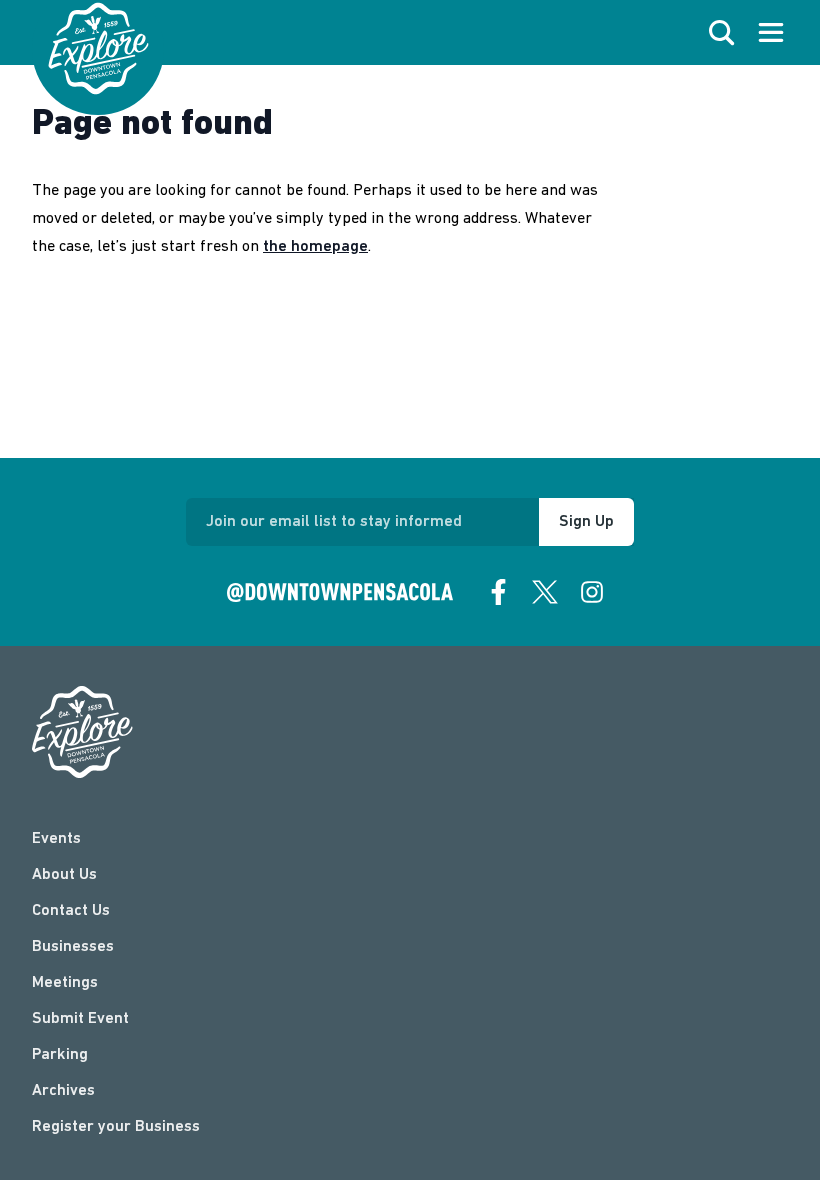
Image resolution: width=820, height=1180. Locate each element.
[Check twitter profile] (545, 592)
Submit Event (80, 1019)
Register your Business (116, 1127)
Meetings (65, 983)
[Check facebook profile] (499, 592)
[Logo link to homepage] (98, 48)
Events (56, 839)
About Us (64, 875)
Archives (63, 1091)
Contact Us (71, 911)
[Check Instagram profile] (592, 592)
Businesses (73, 947)
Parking (60, 1055)
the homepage (315, 247)
